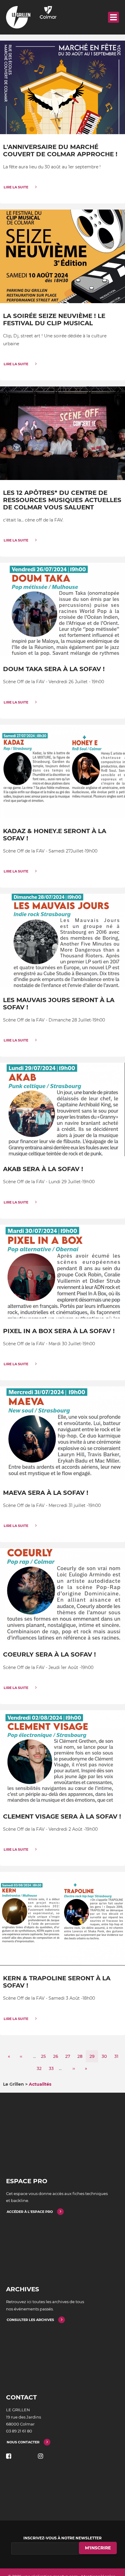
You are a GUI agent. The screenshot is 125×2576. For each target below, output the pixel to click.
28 (82, 2056)
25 (45, 2056)
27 (69, 2056)
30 (106, 2056)
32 (41, 2068)
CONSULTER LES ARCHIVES (30, 2320)
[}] (62, 87)
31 (118, 2056)
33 (53, 2068)
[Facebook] (9, 2456)
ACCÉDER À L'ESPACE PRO (30, 2212)
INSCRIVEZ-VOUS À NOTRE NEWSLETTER (62, 2538)
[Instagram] (41, 2456)
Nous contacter (23, 2442)
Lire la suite (16, 187)
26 (57, 2056)
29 (94, 2058)
